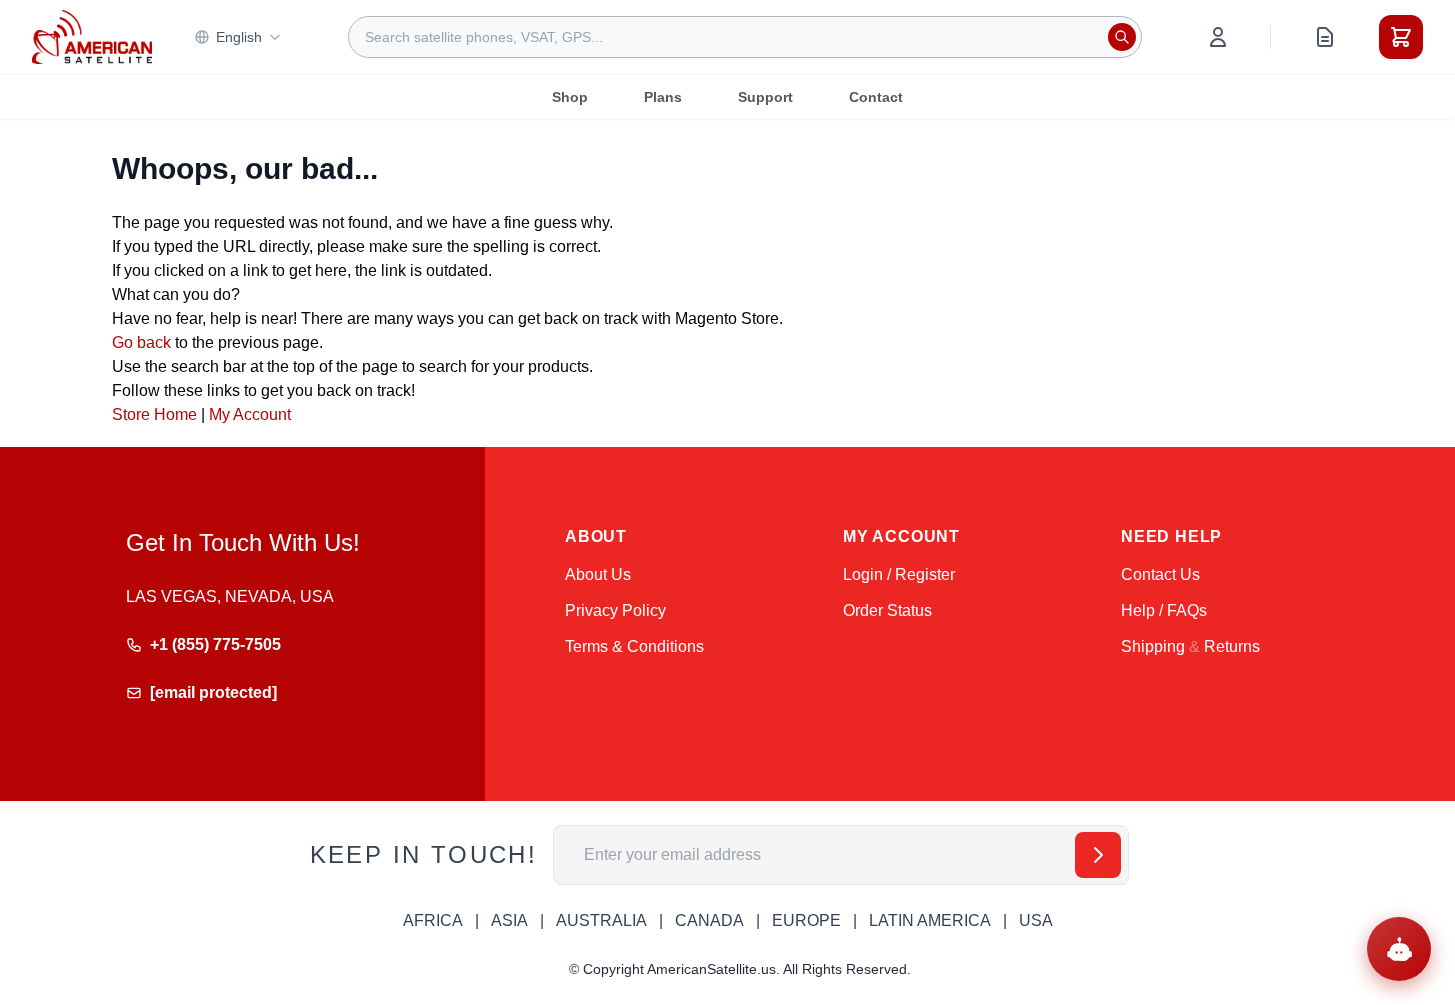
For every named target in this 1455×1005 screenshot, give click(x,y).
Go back (141, 342)
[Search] (1122, 37)
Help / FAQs (1164, 610)
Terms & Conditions (634, 646)
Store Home (154, 414)
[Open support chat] (1399, 949)
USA (1036, 920)
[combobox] (745, 37)
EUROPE (806, 920)
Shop (570, 97)
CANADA (709, 920)
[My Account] (1218, 37)
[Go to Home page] (92, 36)
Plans (663, 97)
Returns (1232, 646)
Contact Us (1160, 574)
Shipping (1153, 646)
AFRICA (433, 920)
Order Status (887, 610)
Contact (876, 97)
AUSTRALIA (601, 920)
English (239, 37)
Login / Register (899, 574)
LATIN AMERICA (930, 920)
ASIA (509, 920)
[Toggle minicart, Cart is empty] (1401, 37)
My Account (250, 414)
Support (765, 97)
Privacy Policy (615, 610)
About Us (598, 574)
